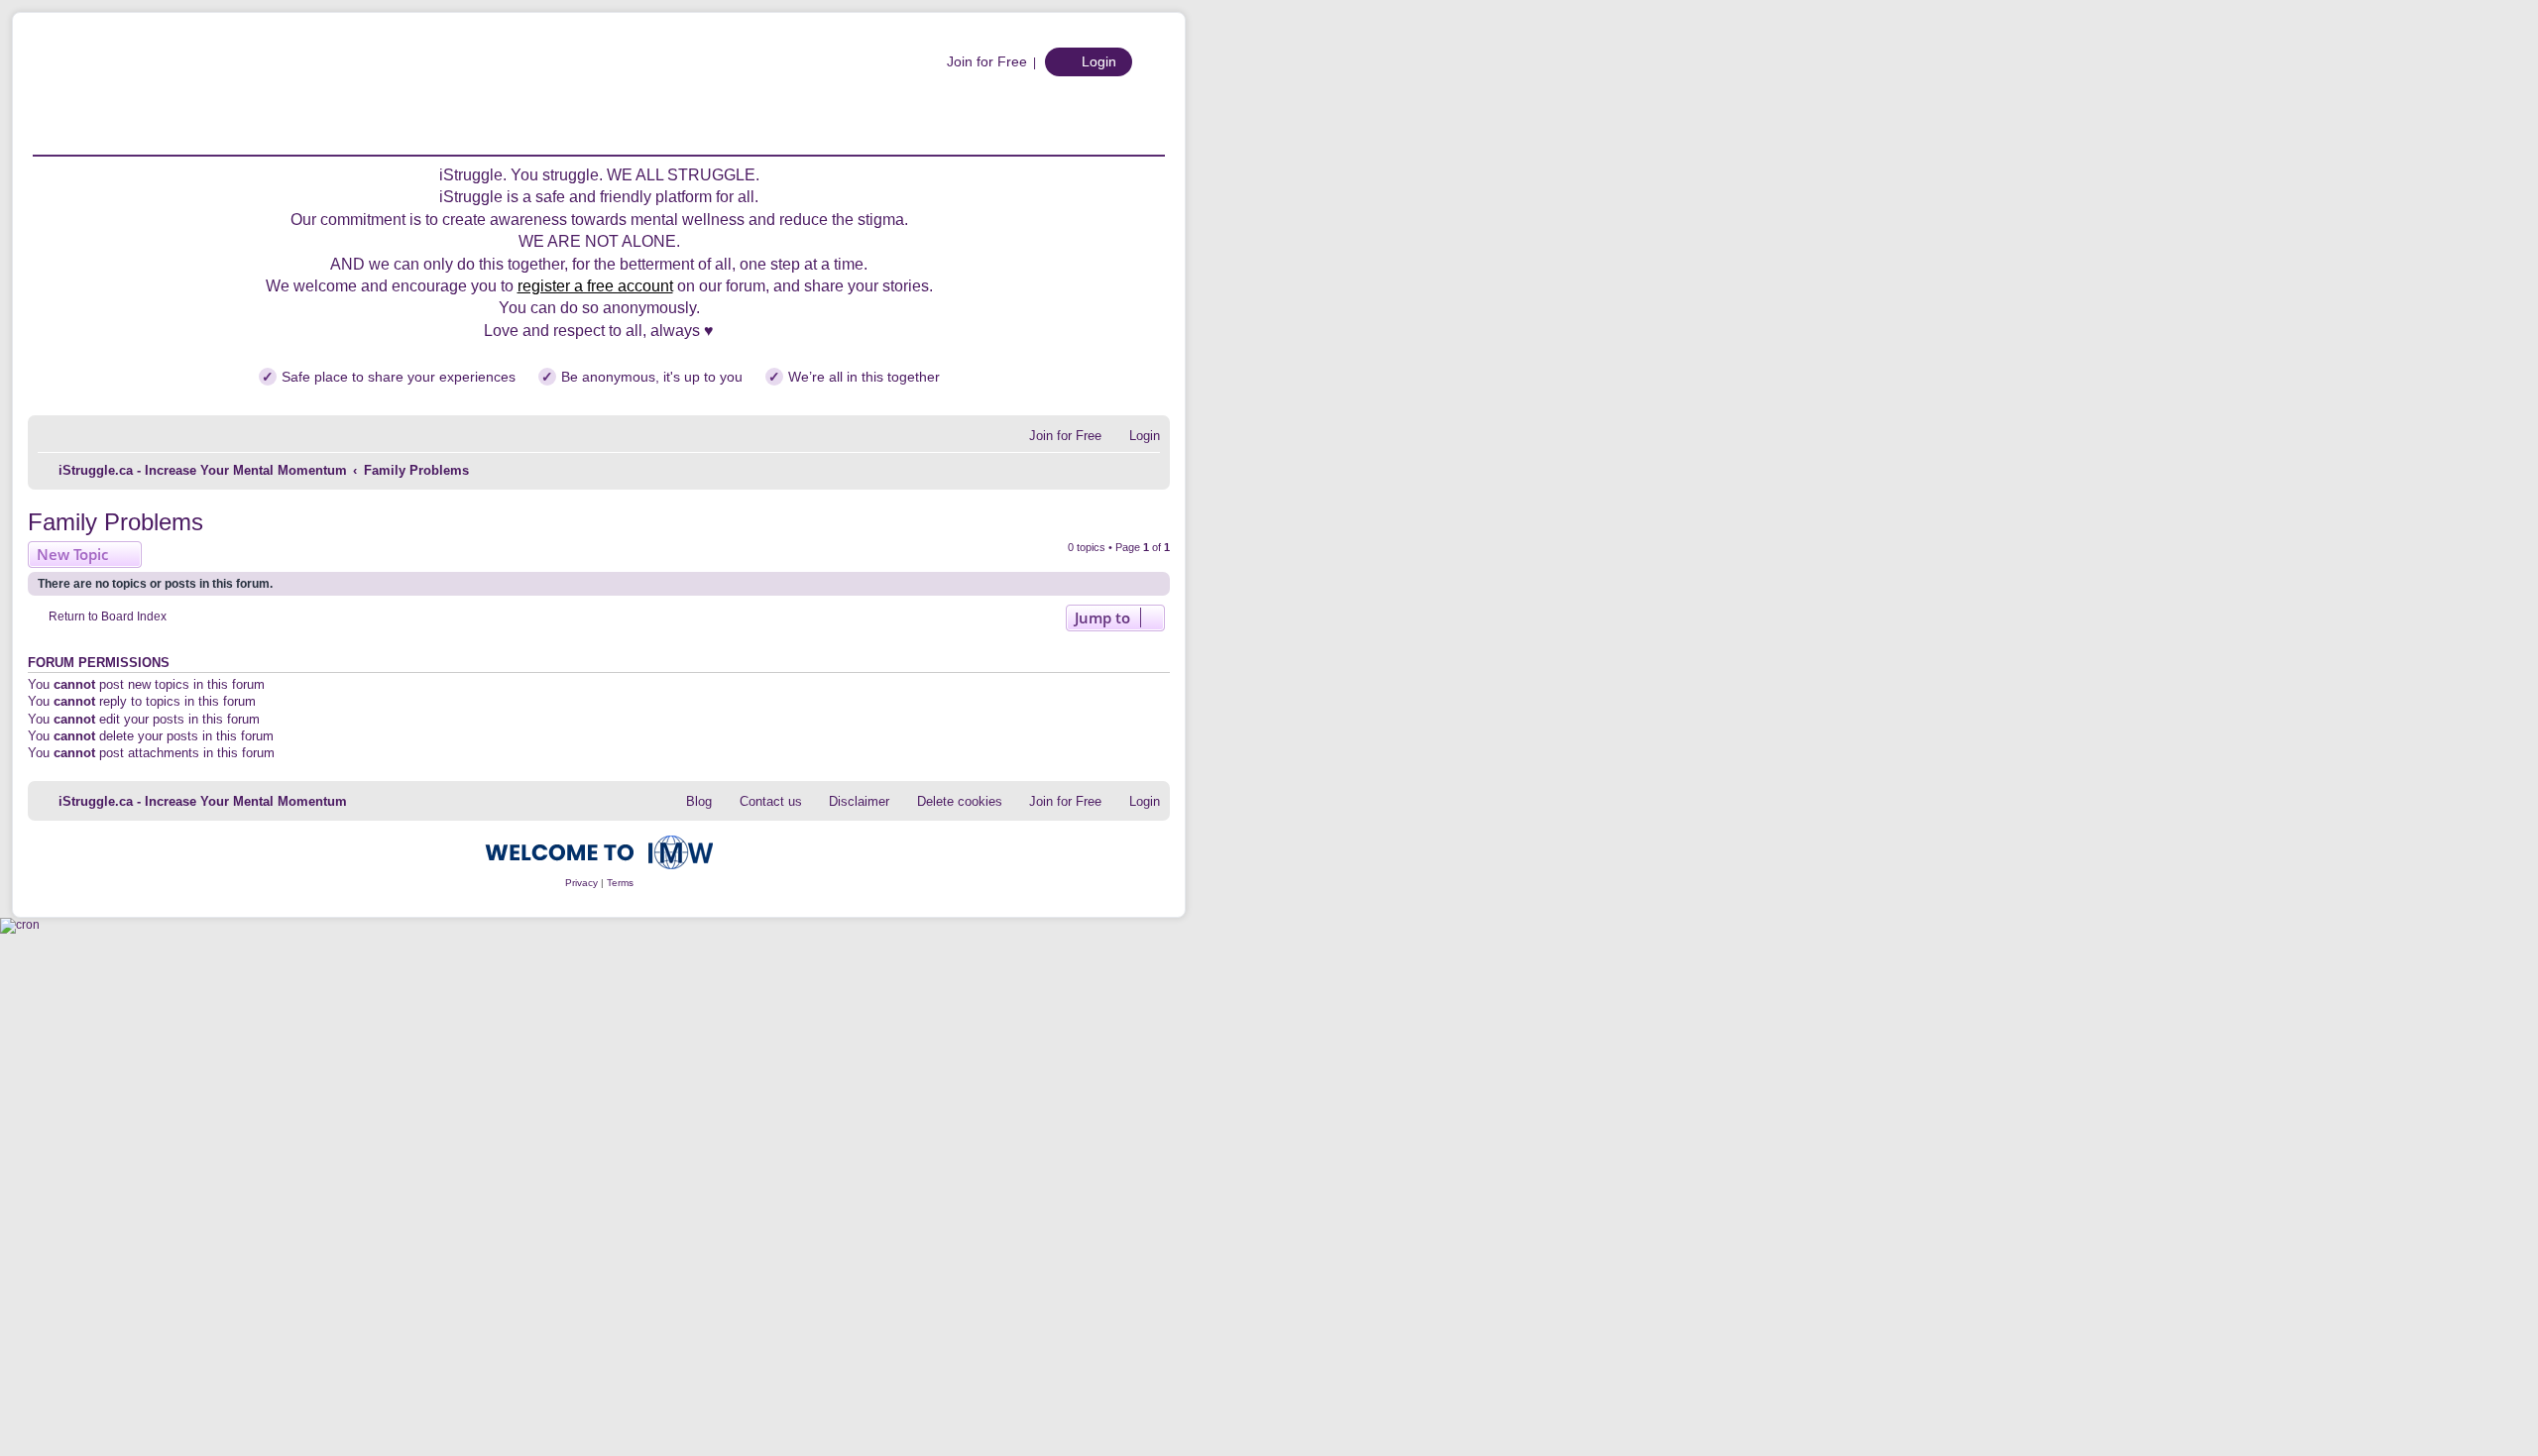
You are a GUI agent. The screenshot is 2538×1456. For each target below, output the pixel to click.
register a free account (595, 286)
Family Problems (115, 522)
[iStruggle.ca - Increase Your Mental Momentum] (191, 94)
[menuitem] (977, 61)
